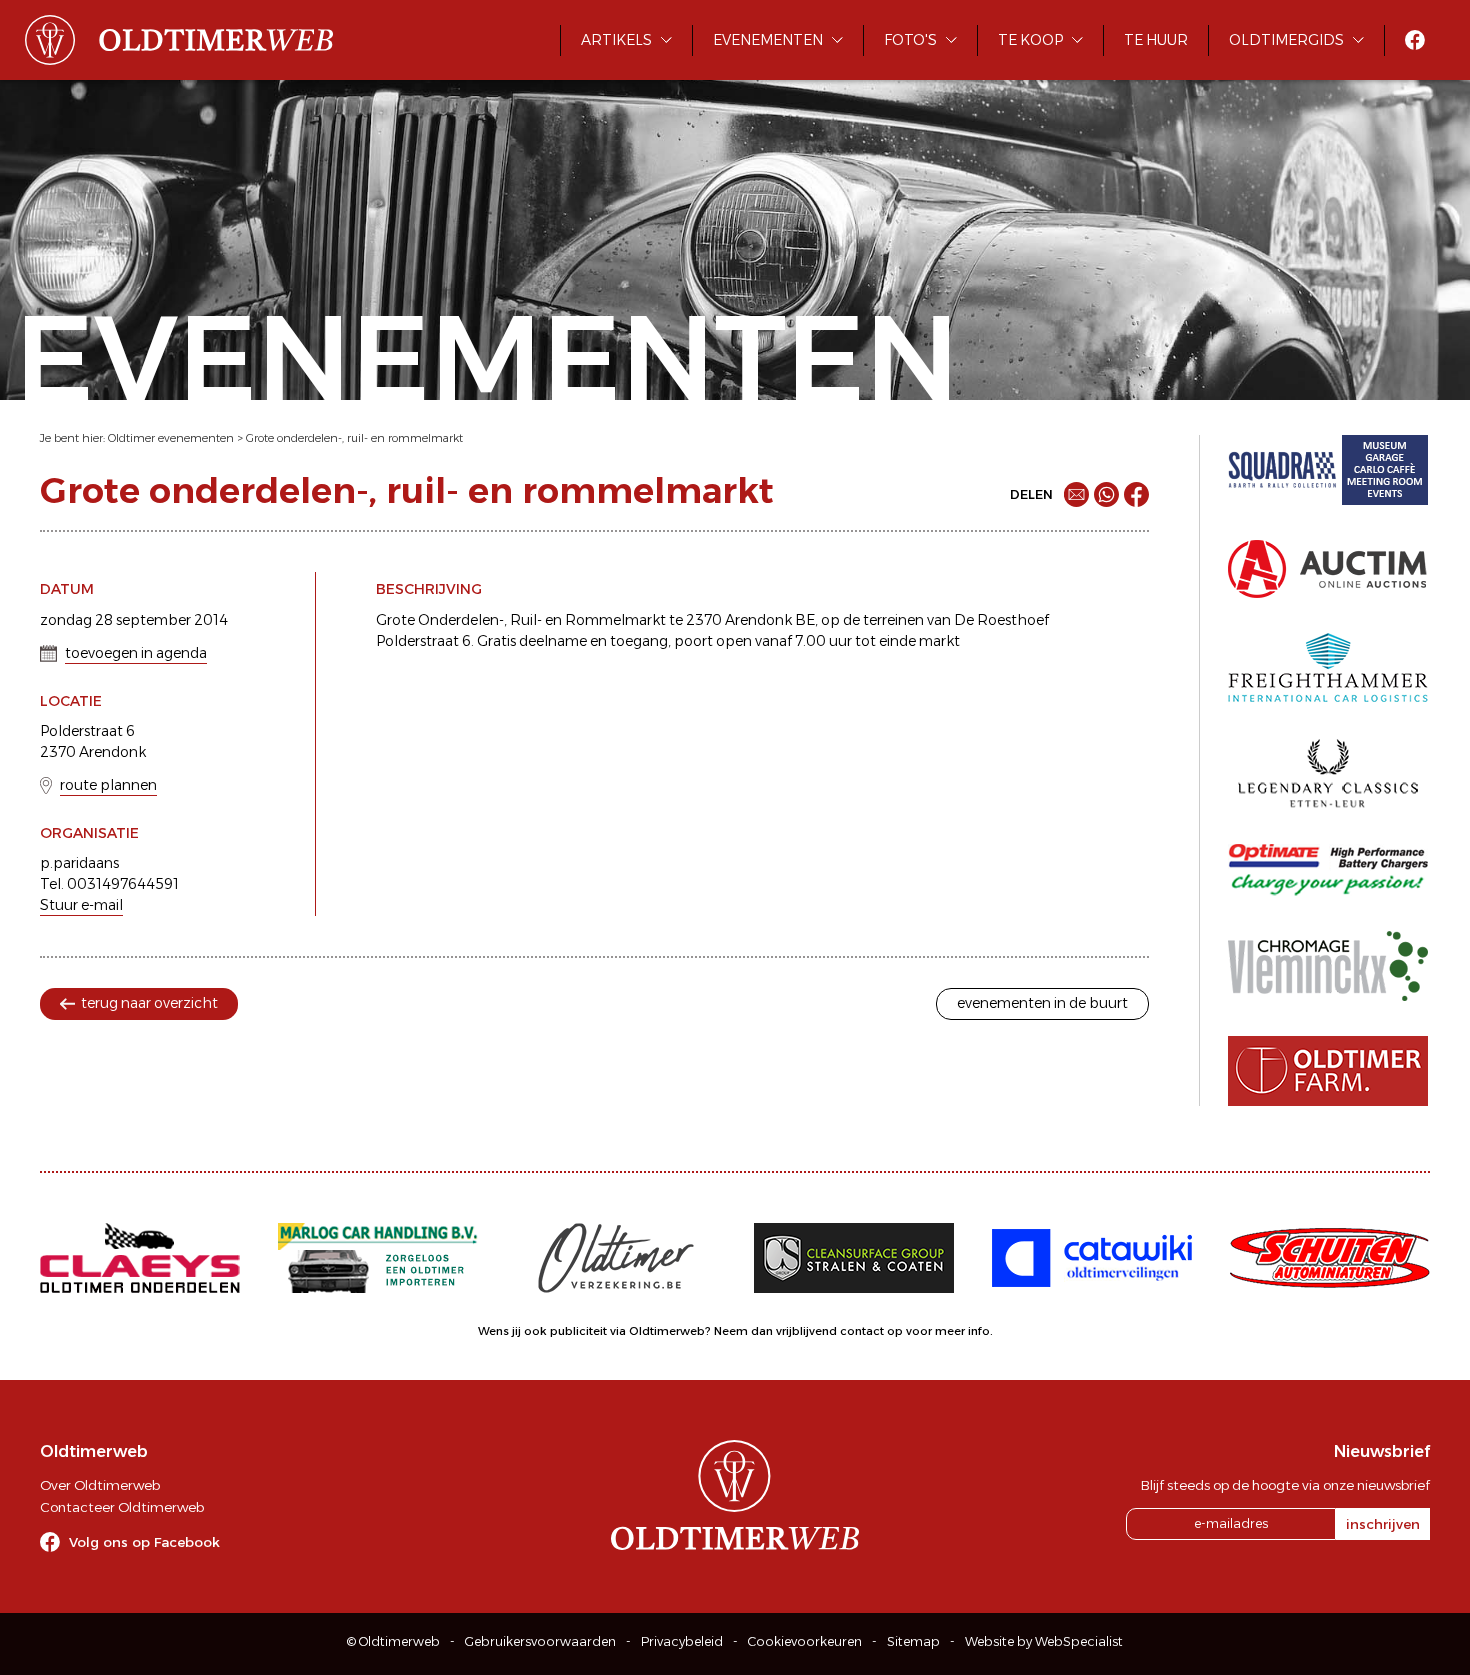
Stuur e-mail (81, 905)
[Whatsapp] (1106, 494)
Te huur (1156, 40)
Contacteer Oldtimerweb (122, 1507)
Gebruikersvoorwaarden (540, 1641)
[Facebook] (1136, 494)
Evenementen (768, 40)
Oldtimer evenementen (171, 438)
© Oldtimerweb (393, 1641)
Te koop (1030, 40)
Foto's (910, 40)
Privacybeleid (682, 1641)
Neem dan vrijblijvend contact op (808, 1331)
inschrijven (1383, 1524)
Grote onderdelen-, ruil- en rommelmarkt (354, 438)
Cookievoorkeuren (805, 1641)
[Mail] (1076, 494)
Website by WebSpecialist (1044, 1641)
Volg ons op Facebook (144, 1542)
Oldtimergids (1286, 40)
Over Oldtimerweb (100, 1485)
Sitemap (913, 1641)
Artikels (616, 40)
